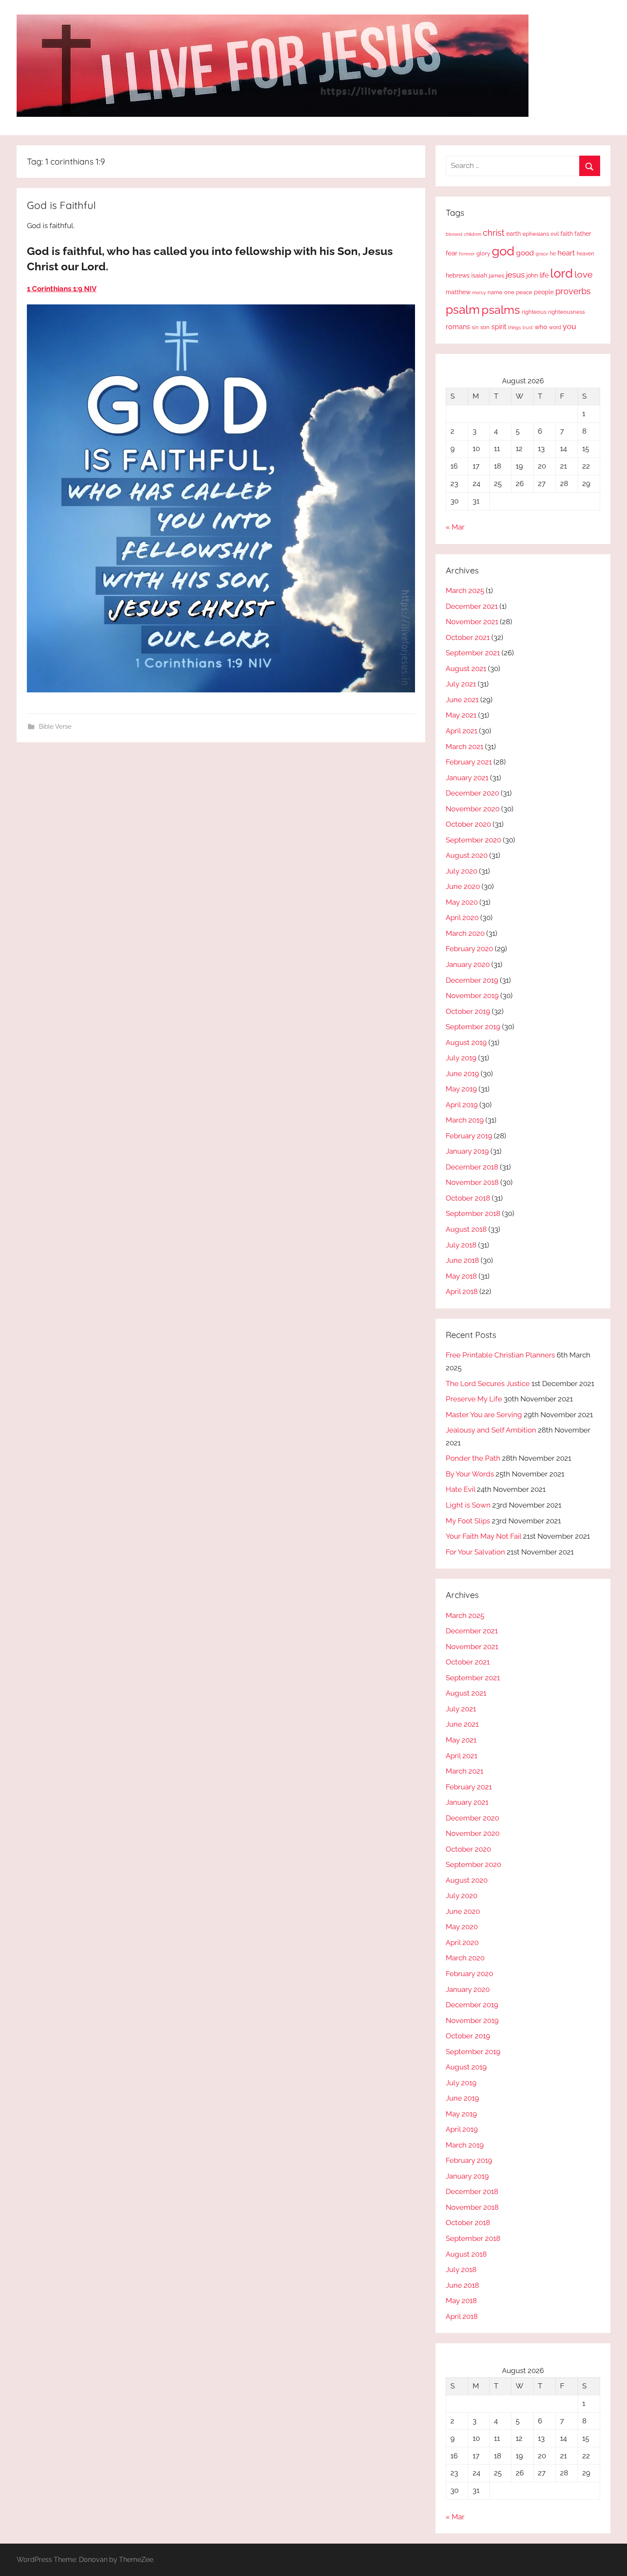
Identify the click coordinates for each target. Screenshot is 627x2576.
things (514, 328)
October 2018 (468, 1198)
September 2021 (473, 653)
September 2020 (473, 840)
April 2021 (462, 731)
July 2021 (461, 684)
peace (524, 292)
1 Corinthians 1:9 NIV (62, 289)
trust (528, 327)
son (485, 327)
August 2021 (466, 669)
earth (514, 234)
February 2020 (469, 949)
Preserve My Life (474, 1399)
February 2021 (469, 762)
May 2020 (462, 902)
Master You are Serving (484, 1415)
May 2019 (461, 1089)
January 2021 (467, 778)
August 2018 (466, 1229)
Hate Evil (460, 1489)
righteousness (566, 312)
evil (555, 234)
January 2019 (467, 1151)
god (503, 251)
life (544, 275)
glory (483, 253)
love (583, 274)
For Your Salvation (475, 1552)
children (473, 234)
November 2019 (472, 996)
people (544, 292)
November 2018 (472, 1182)
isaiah (479, 275)
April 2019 (462, 1105)
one (509, 292)
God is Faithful (61, 205)
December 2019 (472, 980)
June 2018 (462, 1260)
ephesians (536, 234)
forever (467, 254)
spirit (499, 327)
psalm (463, 310)
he (553, 254)
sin (475, 327)
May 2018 (461, 1276)
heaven (585, 254)
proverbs (573, 291)
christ (494, 233)
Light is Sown (468, 1505)
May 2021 (461, 715)
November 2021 (472, 622)
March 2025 (465, 590)
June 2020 (463, 886)
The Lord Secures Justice (488, 1384)
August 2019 (466, 1042)
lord (562, 273)
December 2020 (472, 793)
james (496, 276)
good (525, 253)
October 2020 (468, 824)
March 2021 (464, 747)
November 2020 (473, 809)
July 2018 (461, 1245)
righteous (534, 312)
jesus (515, 275)
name (495, 292)
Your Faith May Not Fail (483, 1536)
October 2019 (468, 1011)
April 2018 (462, 1291)
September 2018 (473, 1213)
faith (567, 234)
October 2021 (468, 637)
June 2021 (462, 700)
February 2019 (469, 1136)
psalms (501, 310)
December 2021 (472, 606)
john (532, 275)
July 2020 (462, 871)
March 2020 (465, 933)
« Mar (455, 527)
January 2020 (468, 964)
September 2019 (473, 1027)
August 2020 (467, 855)
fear (451, 253)
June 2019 (462, 1074)
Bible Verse (55, 726)
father (583, 234)
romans (458, 327)
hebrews (458, 275)
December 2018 (472, 1167)
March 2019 (465, 1120)
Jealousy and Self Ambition (491, 1430)
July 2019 (461, 1058)
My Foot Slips (468, 1521)
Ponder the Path (473, 1458)
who (541, 327)
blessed (454, 234)
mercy (479, 292)
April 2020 (462, 918)
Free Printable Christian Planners (500, 1355)
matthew (458, 292)
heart (566, 253)
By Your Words (470, 1474)
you (569, 326)
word (555, 327)
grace (542, 254)
